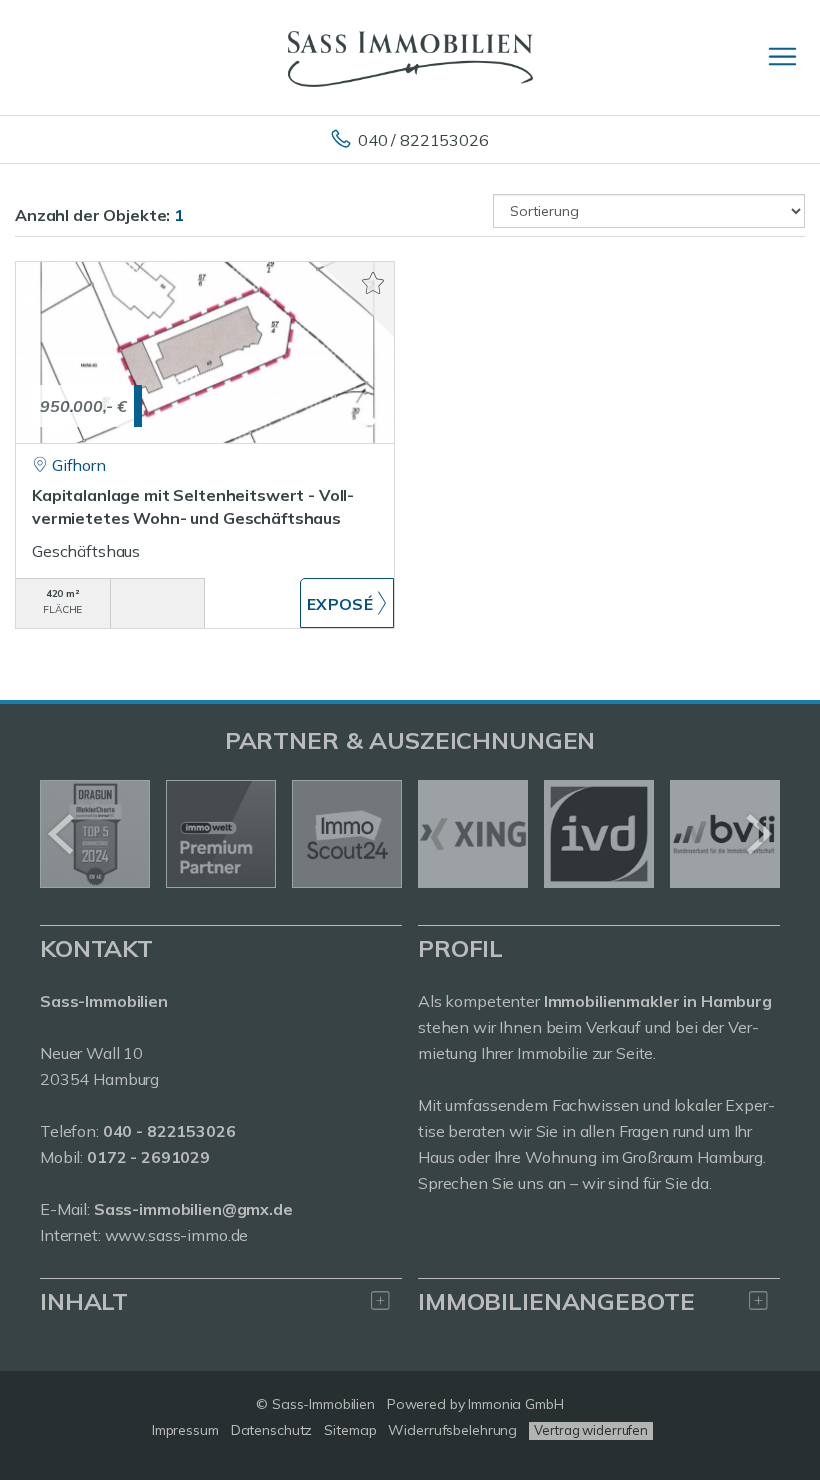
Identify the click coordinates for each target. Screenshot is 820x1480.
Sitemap (350, 1430)
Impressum (185, 1430)
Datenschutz (272, 1430)
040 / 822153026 (423, 140)
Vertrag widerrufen (591, 1430)
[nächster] (757, 834)
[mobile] (782, 56)
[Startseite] (410, 57)
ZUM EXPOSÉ (347, 603)
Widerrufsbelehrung (452, 1430)
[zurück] (62, 834)
